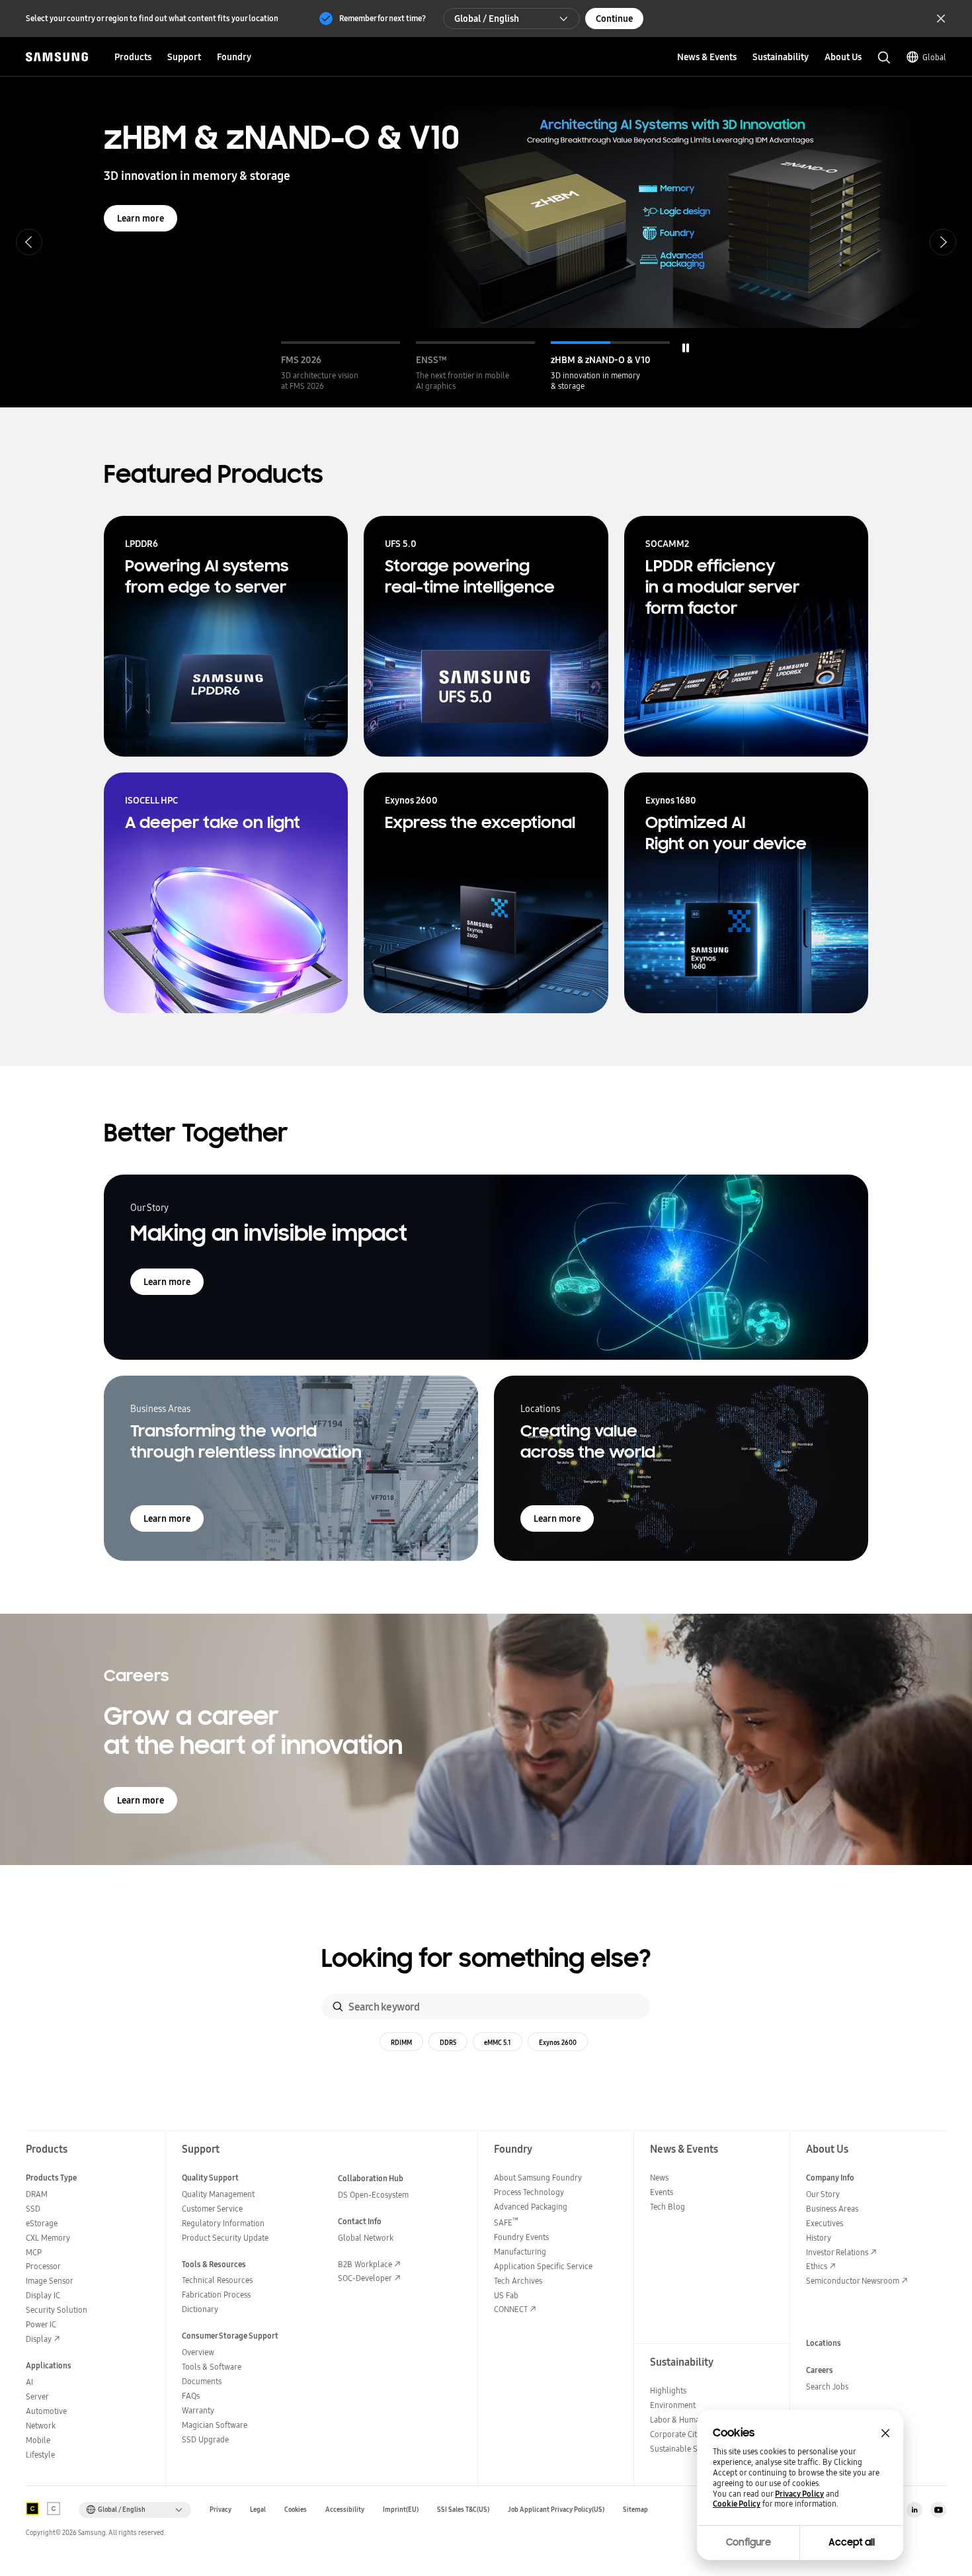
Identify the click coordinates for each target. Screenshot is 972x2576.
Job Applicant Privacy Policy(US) (556, 2510)
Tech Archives (518, 2281)
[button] (341, 366)
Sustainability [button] (781, 57)
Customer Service (212, 2209)
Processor (43, 2266)
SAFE (506, 2223)
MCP (34, 2252)
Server (37, 2396)
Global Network (366, 2238)
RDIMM (401, 2042)
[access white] (54, 2509)
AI (29, 2382)
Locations (824, 2343)
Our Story (823, 2194)
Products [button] (133, 57)
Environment (673, 2405)
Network (41, 2426)
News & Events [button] (707, 57)
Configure (749, 2542)
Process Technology (529, 2192)
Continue (614, 19)
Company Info (830, 2178)
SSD (33, 2209)
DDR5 (448, 2042)
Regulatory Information (223, 2223)
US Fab (506, 2295)
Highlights (668, 2390)
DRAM (37, 2194)
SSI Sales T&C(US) (463, 2510)
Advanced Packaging (531, 2207)
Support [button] (184, 57)
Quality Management (218, 2194)
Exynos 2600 (558, 2042)
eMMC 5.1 (498, 2042)
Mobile (38, 2440)
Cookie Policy (737, 2504)
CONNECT (511, 2309)
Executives (825, 2223)
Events (662, 2192)
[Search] (338, 2007)
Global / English (487, 19)
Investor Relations (837, 2252)
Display (39, 2339)
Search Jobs (827, 2387)
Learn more (141, 218)
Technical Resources (217, 2280)
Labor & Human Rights (689, 2420)
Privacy (221, 2510)
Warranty (198, 2410)
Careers (820, 2370)
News (659, 2178)
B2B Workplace (365, 2264)
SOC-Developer (365, 2278)
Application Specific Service (543, 2266)
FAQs (191, 2396)
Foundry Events (521, 2237)
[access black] (32, 2509)
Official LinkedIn (914, 2510)
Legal (258, 2510)
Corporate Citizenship (688, 2434)
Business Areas (832, 2209)
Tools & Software (212, 2367)
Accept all (852, 2542)
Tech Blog (668, 2207)
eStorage (42, 2223)
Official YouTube (938, 2510)
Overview (198, 2352)
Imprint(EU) (401, 2510)
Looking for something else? (486, 1959)
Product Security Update (225, 2238)
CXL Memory (48, 2238)
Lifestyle (40, 2455)
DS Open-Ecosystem (373, 2195)
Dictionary (200, 2309)
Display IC (43, 2295)
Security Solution (57, 2310)
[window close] (885, 2433)
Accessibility (345, 2510)
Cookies (296, 2510)
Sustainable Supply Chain (695, 2449)
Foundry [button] (234, 57)
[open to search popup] (884, 58)
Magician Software (215, 2425)
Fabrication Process (216, 2295)
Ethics (817, 2266)
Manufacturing (520, 2252)
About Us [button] (843, 57)
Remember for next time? (383, 18)
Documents (202, 2381)
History (819, 2238)
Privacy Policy (799, 2494)
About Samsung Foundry (538, 2178)
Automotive (46, 2411)
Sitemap (635, 2510)
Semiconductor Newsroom (853, 2281)
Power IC (41, 2324)
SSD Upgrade (205, 2439)
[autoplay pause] (686, 348)
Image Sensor (50, 2281)
